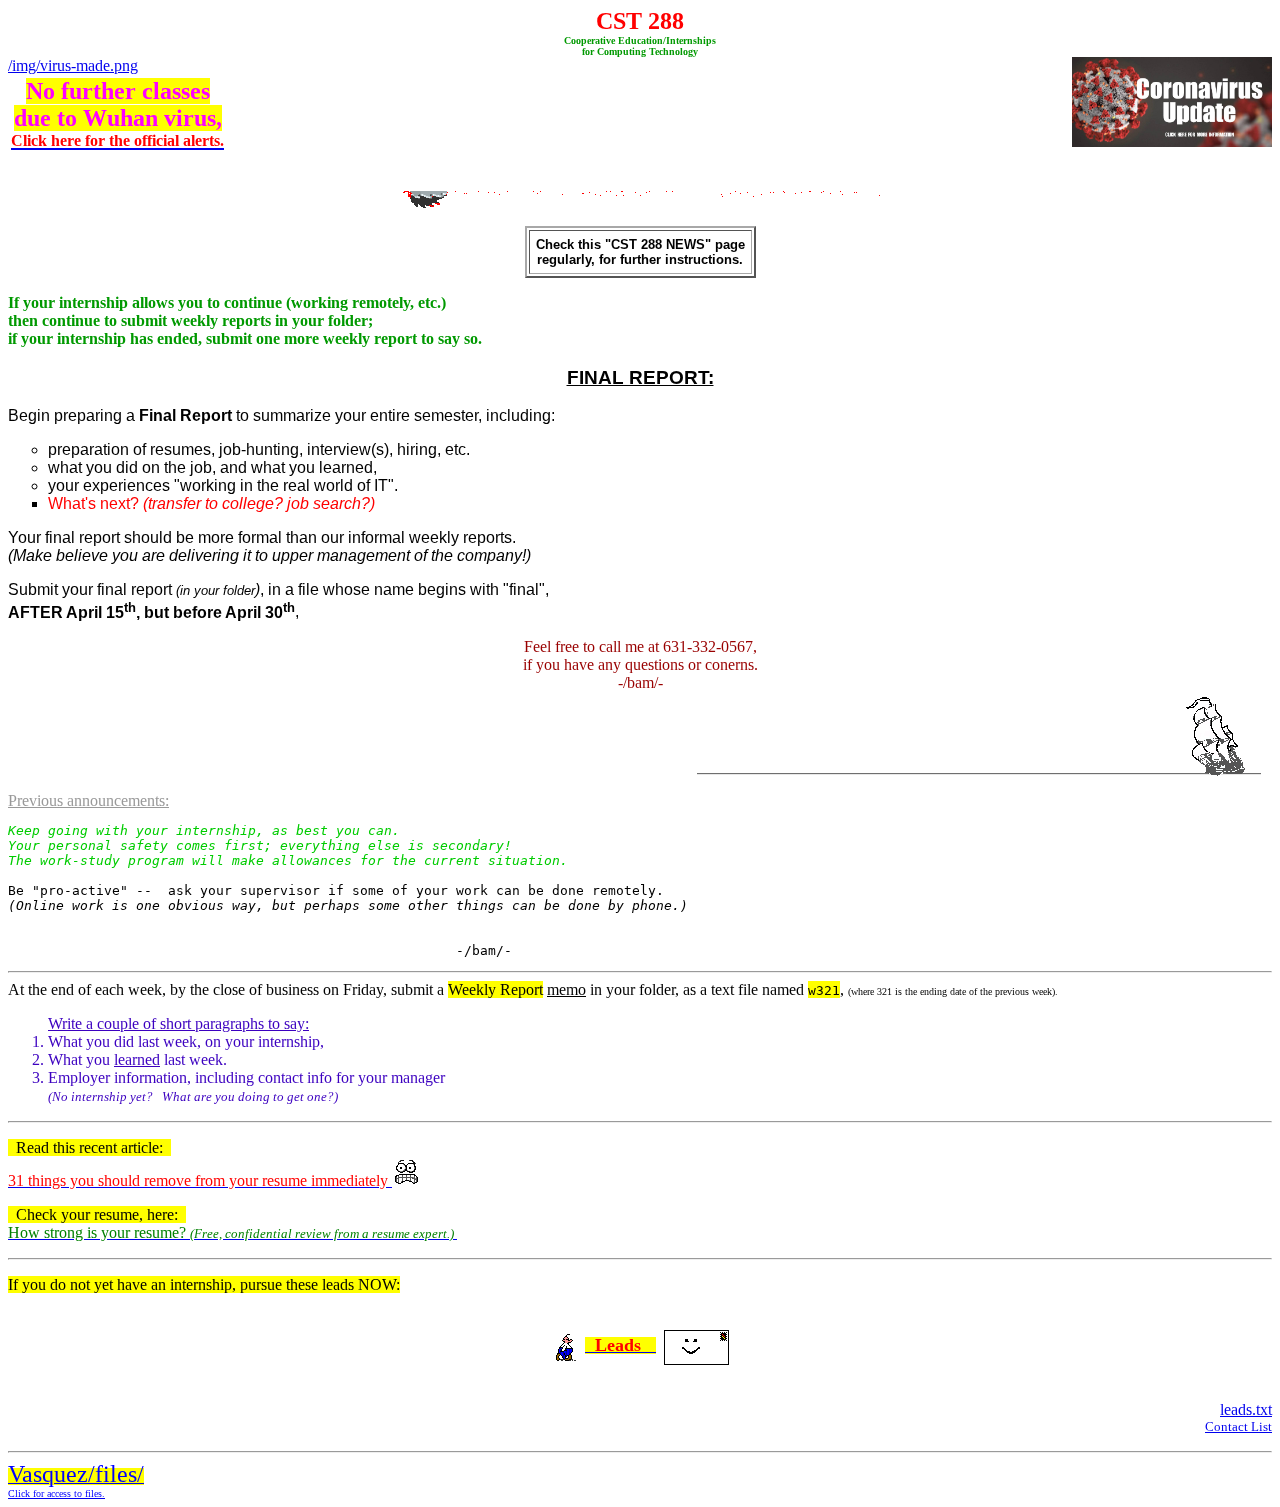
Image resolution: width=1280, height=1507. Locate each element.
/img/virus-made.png (73, 65)
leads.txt (1246, 1409)
